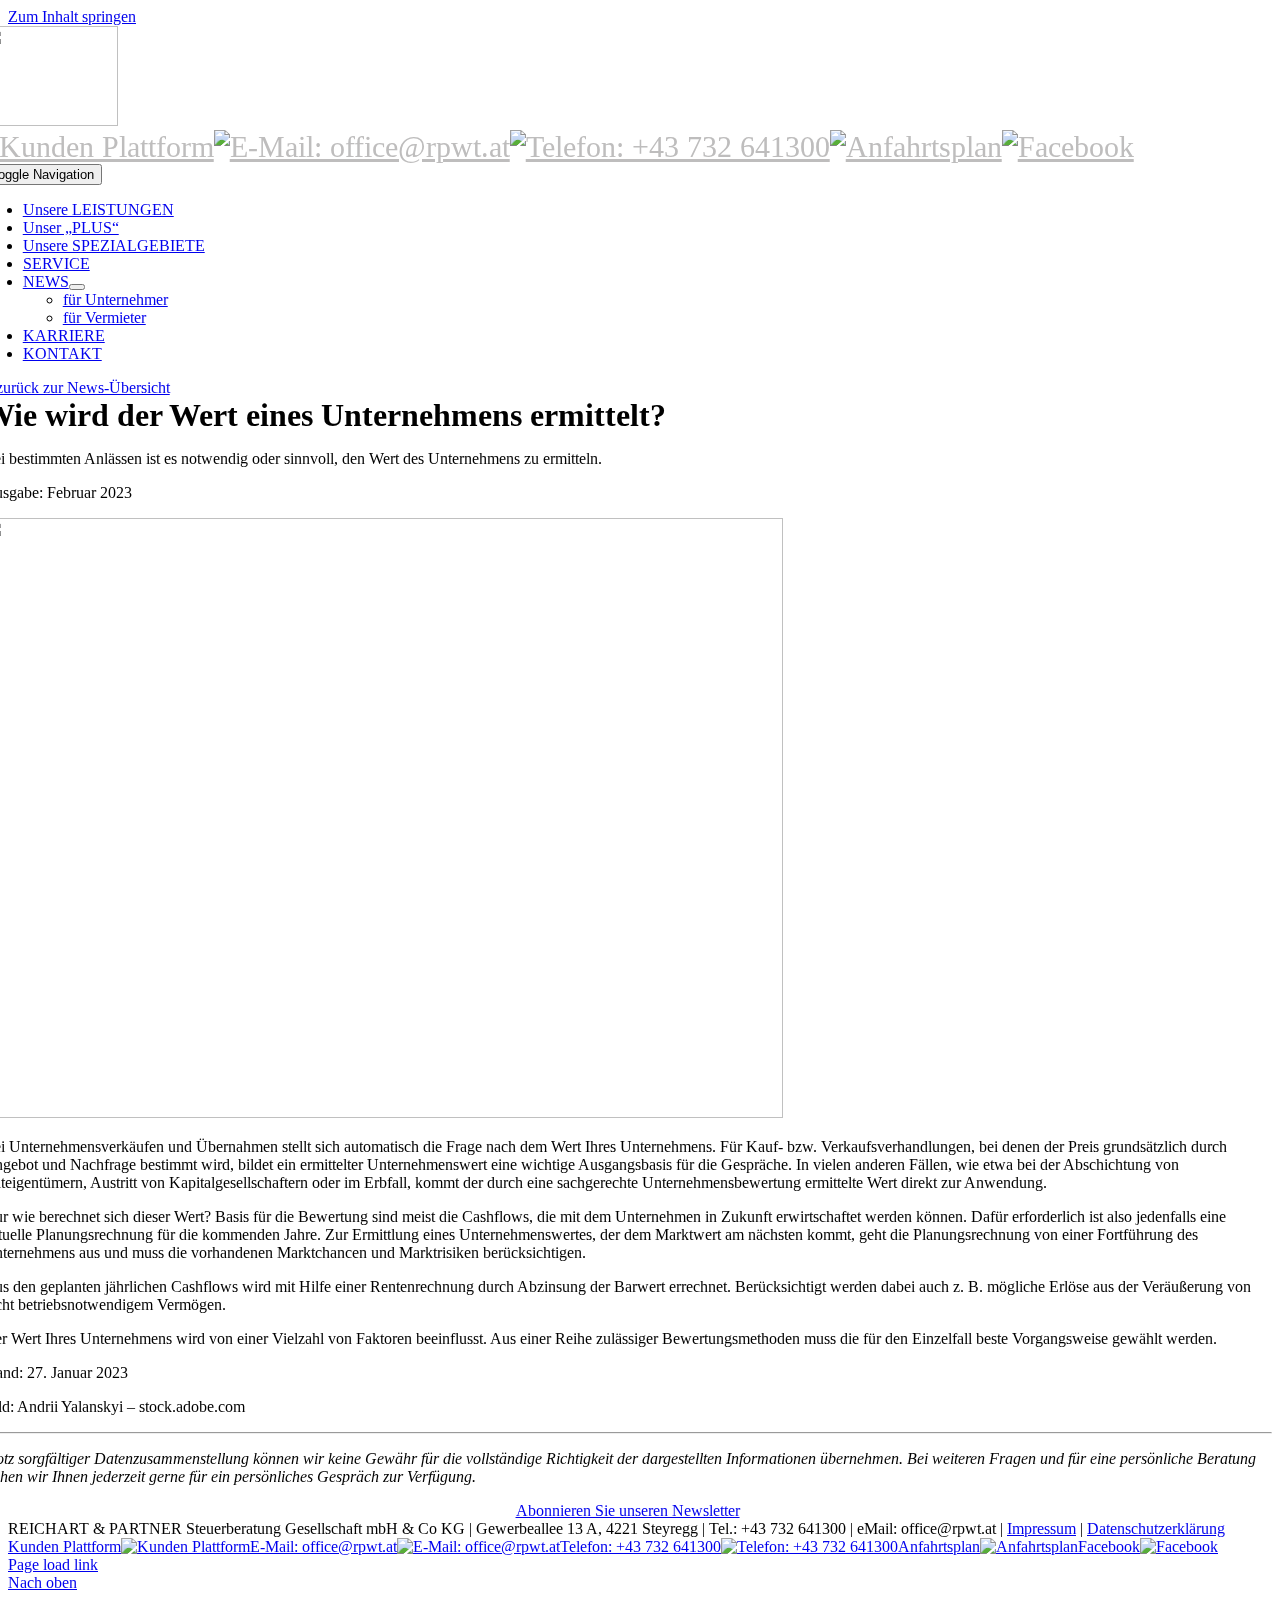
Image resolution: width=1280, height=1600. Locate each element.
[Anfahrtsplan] (916, 146)
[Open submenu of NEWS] (77, 287)
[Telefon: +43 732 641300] (670, 146)
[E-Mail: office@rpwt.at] (362, 146)
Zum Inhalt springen (72, 16)
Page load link (53, 1564)
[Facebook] (1068, 146)
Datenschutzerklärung (1156, 1528)
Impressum (1041, 1528)
